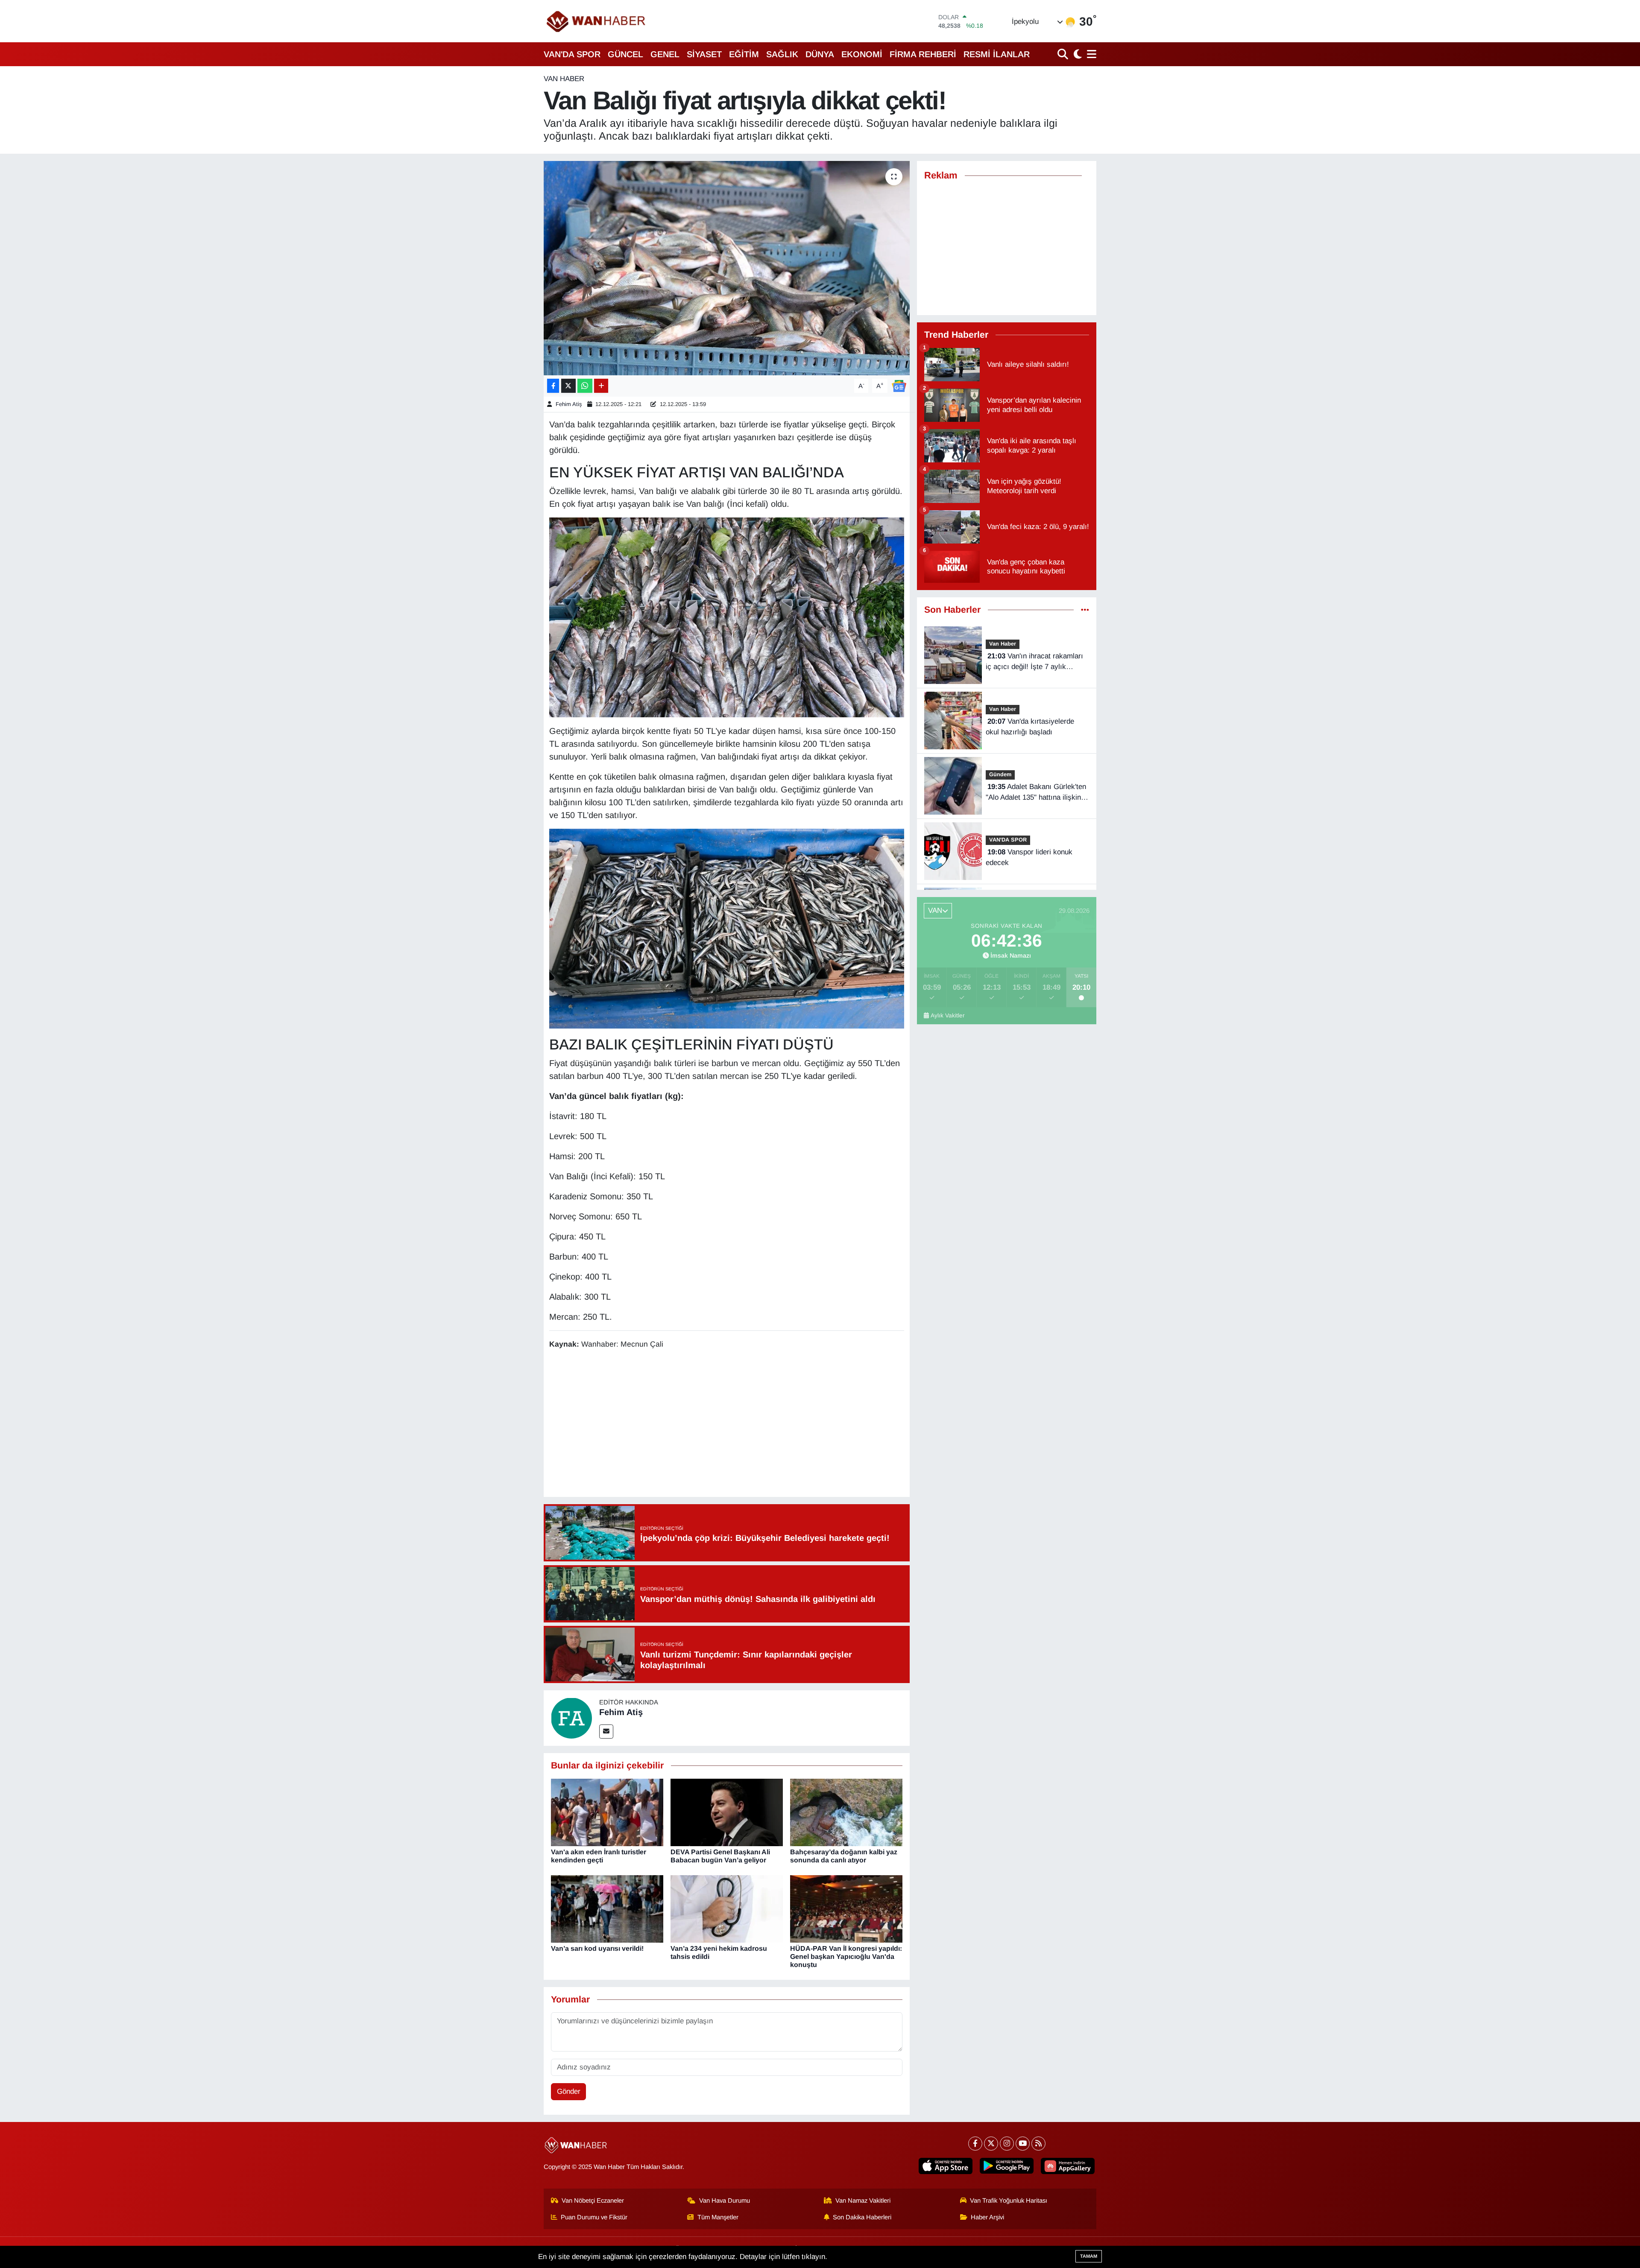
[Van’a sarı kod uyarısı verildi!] (607, 1908)
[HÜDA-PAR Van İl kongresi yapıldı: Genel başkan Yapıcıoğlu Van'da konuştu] (846, 1908)
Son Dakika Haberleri (862, 2217)
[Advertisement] (726, 1424)
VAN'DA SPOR (572, 54)
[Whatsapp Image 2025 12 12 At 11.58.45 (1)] (727, 617)
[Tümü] (1085, 610)
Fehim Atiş (569, 404)
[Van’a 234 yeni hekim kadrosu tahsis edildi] (727, 1908)
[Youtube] (1023, 2144)
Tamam (1089, 2256)
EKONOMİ (862, 54)
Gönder (569, 2091)
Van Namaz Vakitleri (863, 2201)
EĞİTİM (744, 54)
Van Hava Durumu (725, 2201)
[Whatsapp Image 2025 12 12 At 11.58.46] (727, 928)
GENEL (665, 54)
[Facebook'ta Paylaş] (553, 386)
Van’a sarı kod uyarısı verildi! (597, 1948)
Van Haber (564, 79)
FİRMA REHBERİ (923, 54)
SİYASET (704, 54)
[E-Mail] (606, 1732)
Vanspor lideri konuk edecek (1029, 858)
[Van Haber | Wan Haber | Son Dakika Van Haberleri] (597, 21)
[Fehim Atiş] (571, 1717)
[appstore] (946, 2166)
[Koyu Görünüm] (1077, 54)
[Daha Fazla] (601, 386)
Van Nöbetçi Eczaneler (593, 2201)
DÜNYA (820, 54)
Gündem (1000, 774)
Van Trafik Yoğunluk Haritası (1009, 2201)
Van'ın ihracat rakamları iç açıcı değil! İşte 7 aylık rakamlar (1034, 662)
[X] (991, 2144)
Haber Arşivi (987, 2217)
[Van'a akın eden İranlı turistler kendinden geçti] (607, 1812)
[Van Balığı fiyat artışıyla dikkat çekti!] (727, 268)
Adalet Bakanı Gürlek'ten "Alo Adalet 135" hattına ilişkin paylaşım (1036, 793)
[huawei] (1068, 2166)
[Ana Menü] (1090, 54)
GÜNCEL (625, 54)
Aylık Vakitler (948, 1016)
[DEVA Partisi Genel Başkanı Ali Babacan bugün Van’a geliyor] (727, 1812)
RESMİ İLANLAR (997, 54)
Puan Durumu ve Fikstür (594, 2217)
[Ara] (1064, 54)
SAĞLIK (782, 54)
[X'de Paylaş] (568, 386)
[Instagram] (1007, 2144)
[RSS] (1038, 2144)
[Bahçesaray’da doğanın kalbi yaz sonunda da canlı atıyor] (846, 1812)
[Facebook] (975, 2144)
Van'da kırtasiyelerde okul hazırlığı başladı (1030, 727)
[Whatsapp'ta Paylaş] (585, 386)
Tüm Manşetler (718, 2217)
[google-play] (1007, 2166)
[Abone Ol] (899, 385)
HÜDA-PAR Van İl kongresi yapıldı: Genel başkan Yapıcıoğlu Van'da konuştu (846, 1957)
